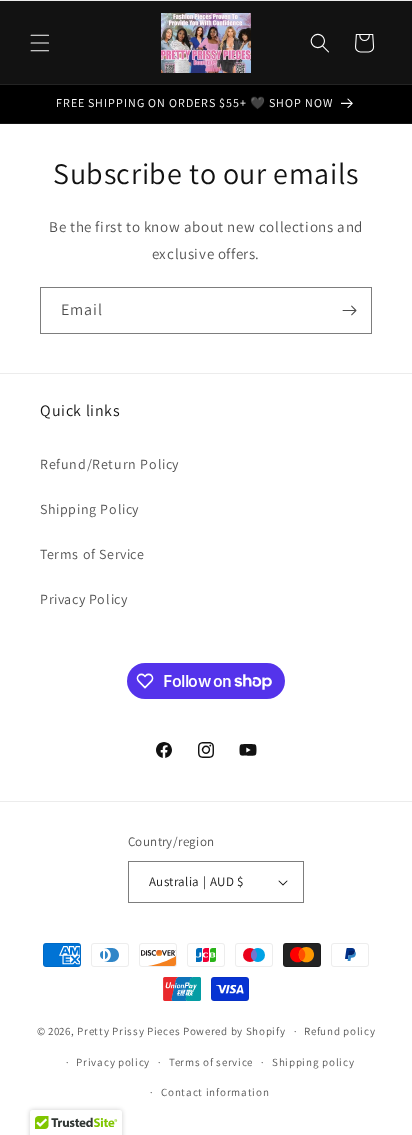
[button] (40, 43)
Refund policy (339, 1031)
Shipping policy (313, 1062)
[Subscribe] (349, 310)
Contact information (215, 1092)
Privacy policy (113, 1062)
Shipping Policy (89, 509)
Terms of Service (92, 554)
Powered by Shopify (234, 1031)
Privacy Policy (83, 599)
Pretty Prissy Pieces (130, 1031)
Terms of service (211, 1062)
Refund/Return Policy (109, 464)
